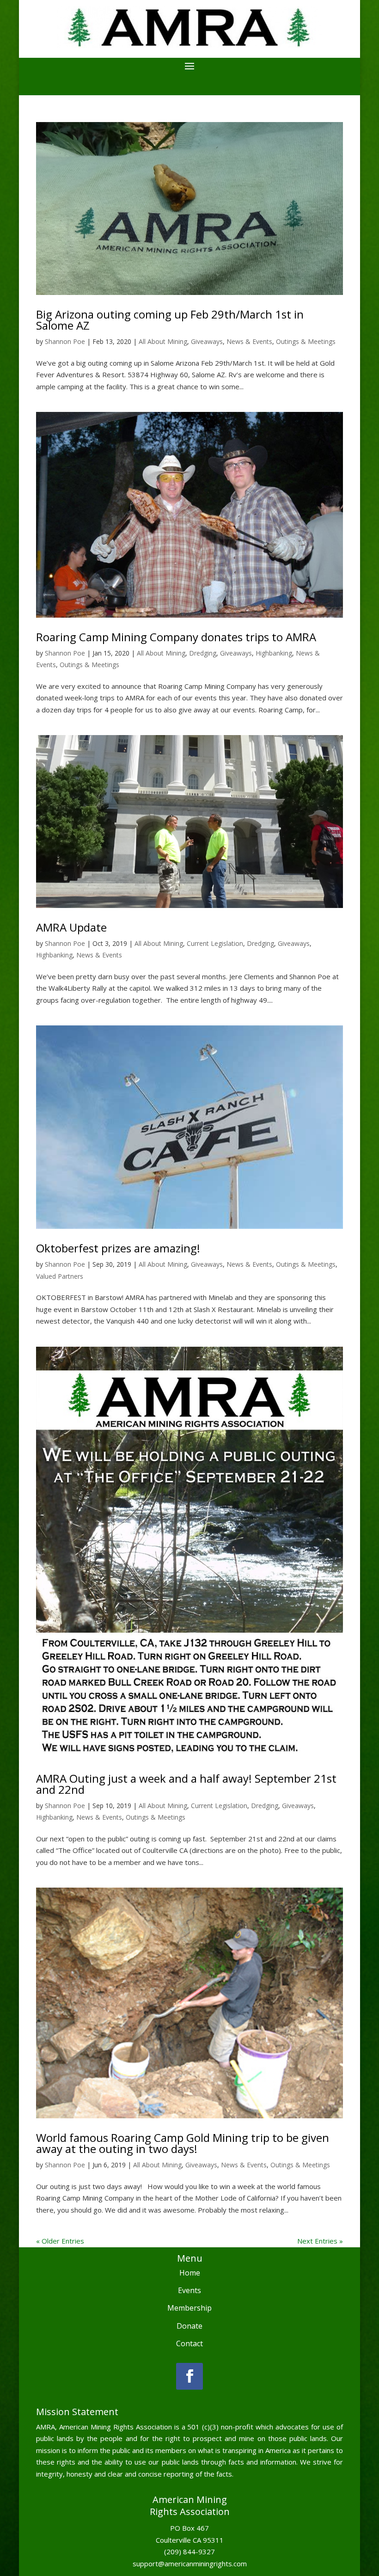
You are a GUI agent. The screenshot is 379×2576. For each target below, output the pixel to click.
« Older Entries (60, 2241)
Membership (189, 2308)
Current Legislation (215, 943)
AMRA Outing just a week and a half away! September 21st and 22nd (186, 1784)
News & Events (249, 341)
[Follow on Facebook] (189, 2376)
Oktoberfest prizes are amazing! (118, 1248)
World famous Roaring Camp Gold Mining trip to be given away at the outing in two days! (183, 2143)
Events (189, 2290)
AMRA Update (71, 927)
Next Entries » (320, 2241)
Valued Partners (60, 1276)
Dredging (203, 653)
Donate (189, 2326)
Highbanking (274, 653)
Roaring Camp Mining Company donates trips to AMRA (176, 637)
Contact (189, 2343)
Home (190, 2273)
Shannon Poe (65, 341)
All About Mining (163, 341)
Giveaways (207, 341)
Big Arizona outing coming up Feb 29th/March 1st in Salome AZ (170, 320)
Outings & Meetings (306, 341)
